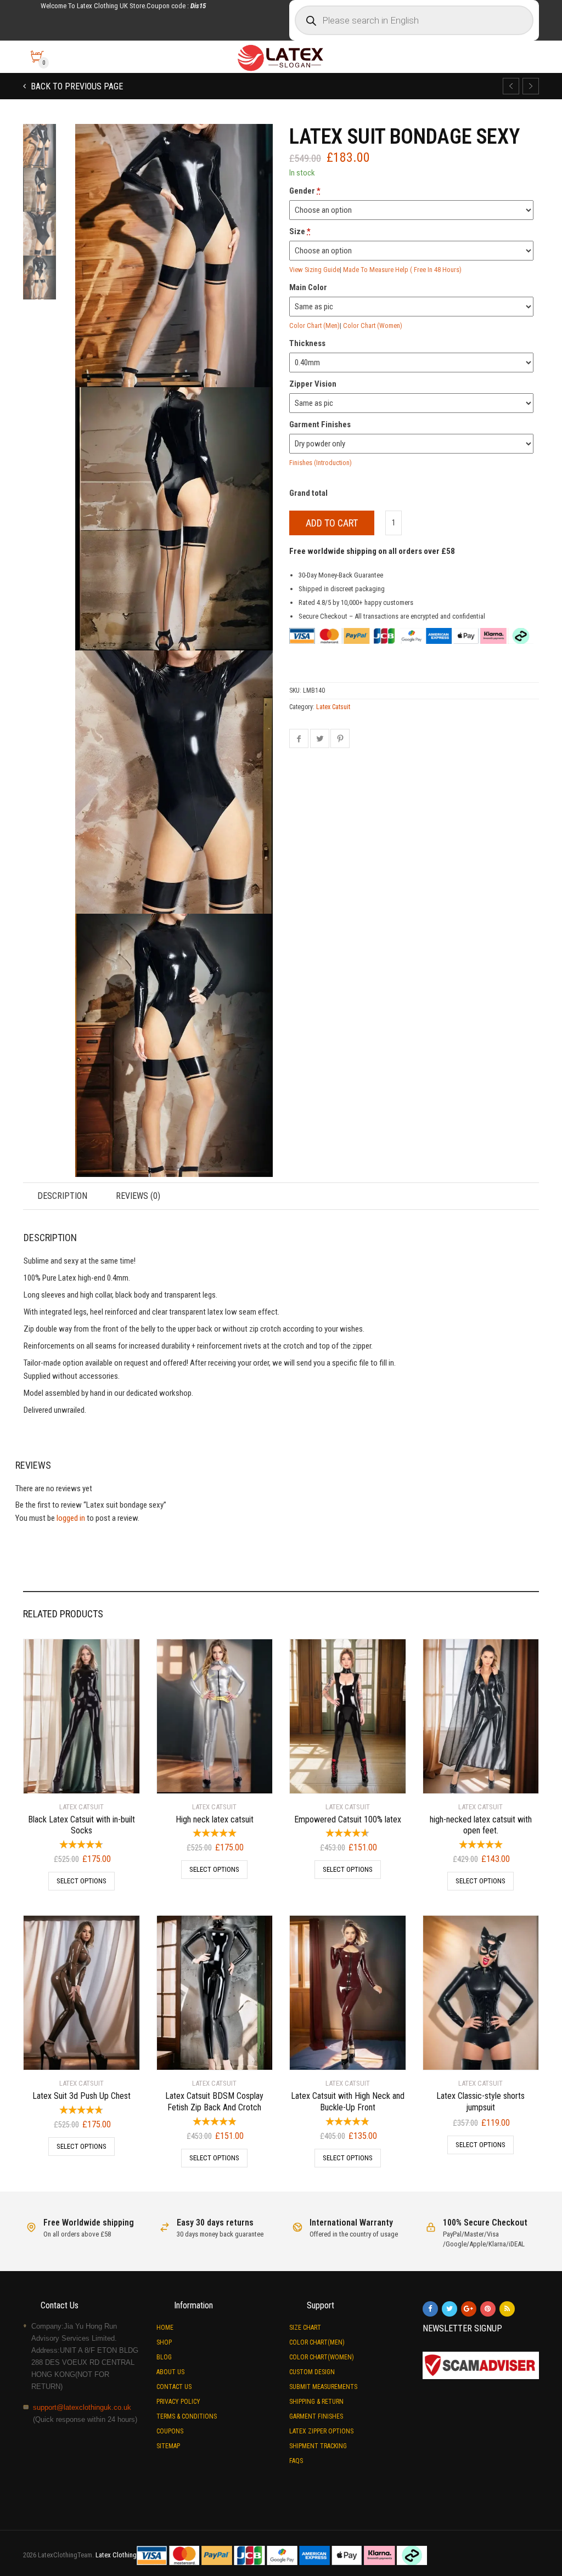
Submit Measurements (323, 2387)
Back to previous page (76, 86)
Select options (82, 1881)
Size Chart (305, 2328)
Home (165, 2328)
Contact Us (174, 2387)
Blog (164, 2357)
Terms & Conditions (187, 2416)
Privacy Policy (178, 2402)
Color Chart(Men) (317, 2342)
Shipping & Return (316, 2402)
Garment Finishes (316, 2416)
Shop (164, 2342)
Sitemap (168, 2446)
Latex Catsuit (333, 707)
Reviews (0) (138, 1196)
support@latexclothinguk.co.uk (82, 2407)
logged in (71, 1518)
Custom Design (312, 2372)
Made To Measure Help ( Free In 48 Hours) (402, 270)
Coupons (170, 2431)
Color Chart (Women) (373, 325)
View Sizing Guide (314, 270)
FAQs (296, 2461)
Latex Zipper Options (321, 2431)
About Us (170, 2372)
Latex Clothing (116, 2555)
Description (62, 1196)
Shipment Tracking (318, 2446)
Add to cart (332, 523)
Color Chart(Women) (322, 2357)
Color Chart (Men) (314, 325)
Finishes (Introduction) (321, 463)
